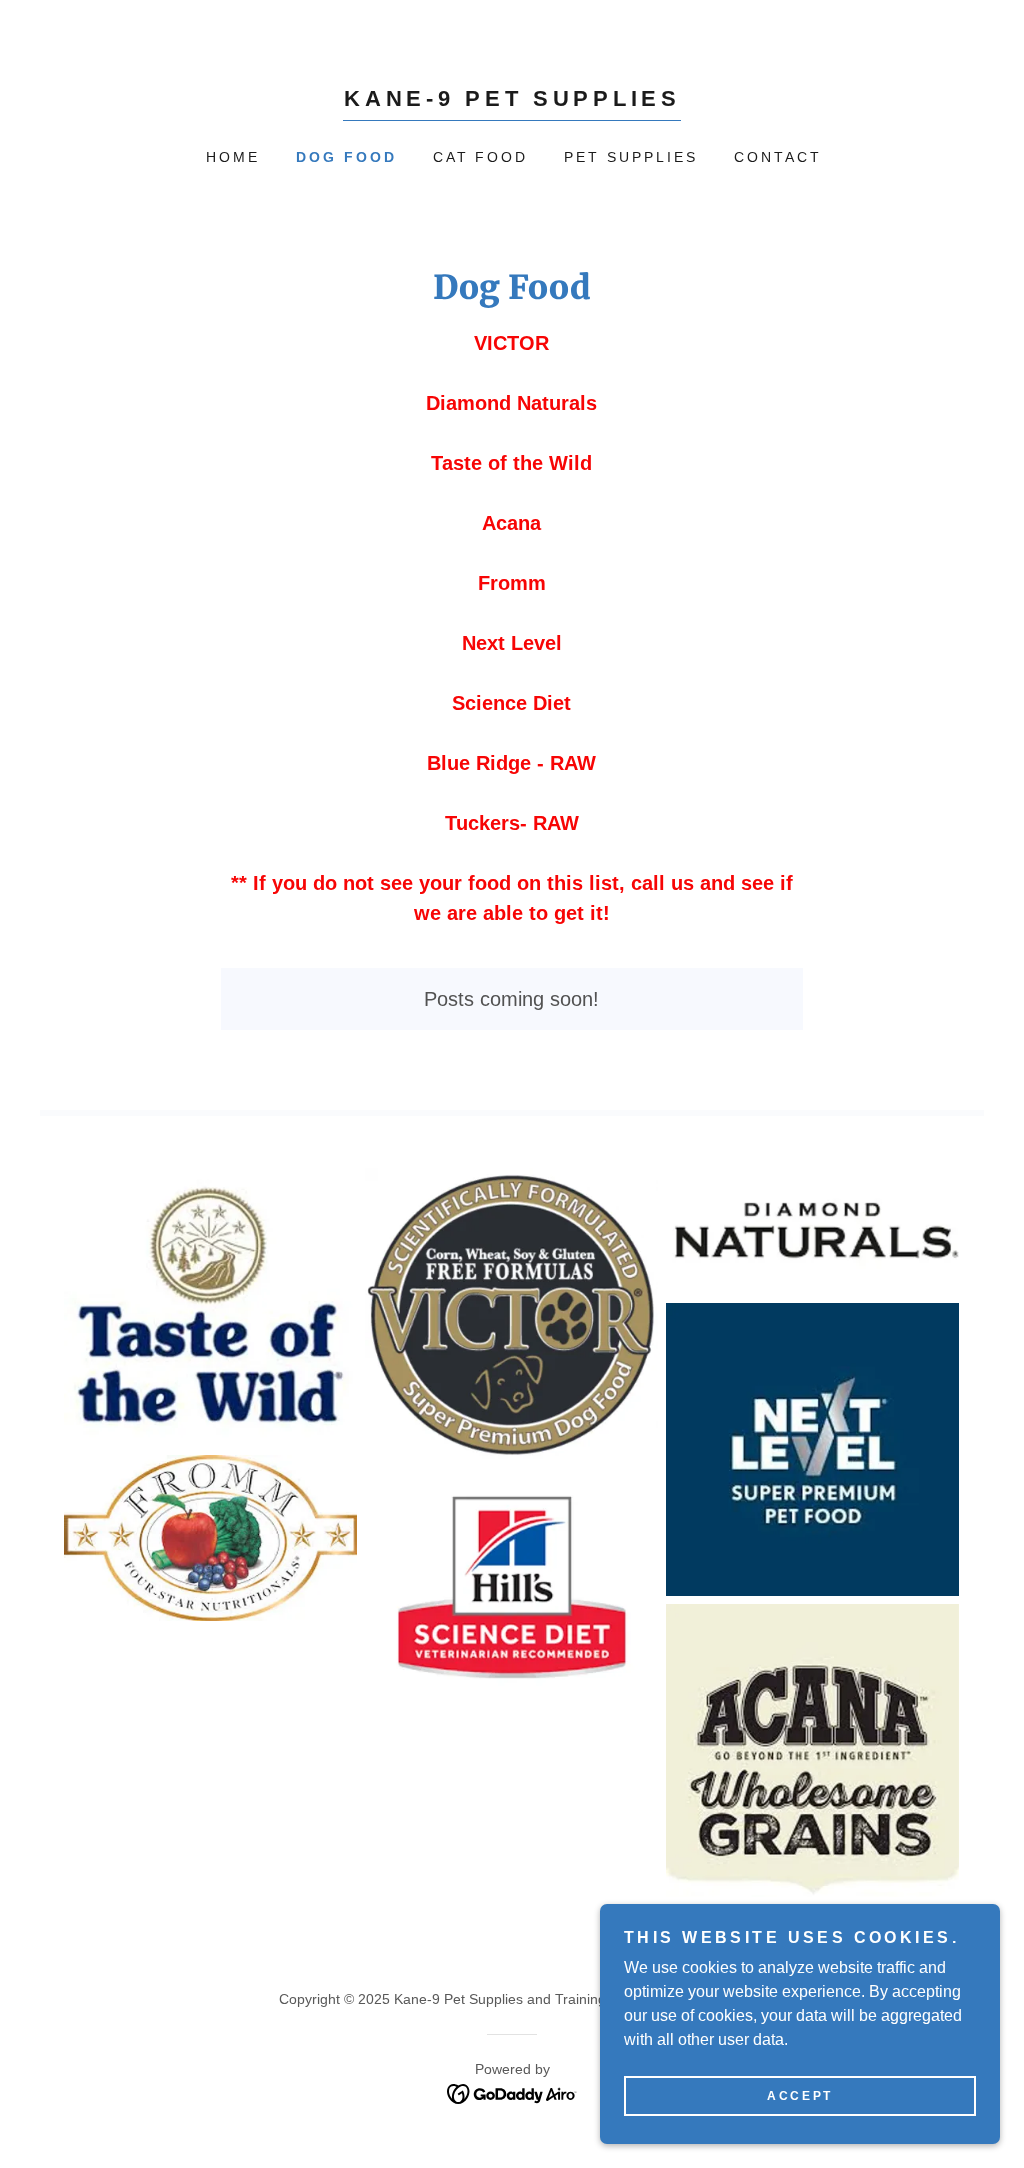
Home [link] (233, 157)
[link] (511, 100)
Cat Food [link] (481, 157)
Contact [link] (778, 157)
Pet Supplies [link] (631, 157)
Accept (799, 2096)
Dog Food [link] (346, 157)
